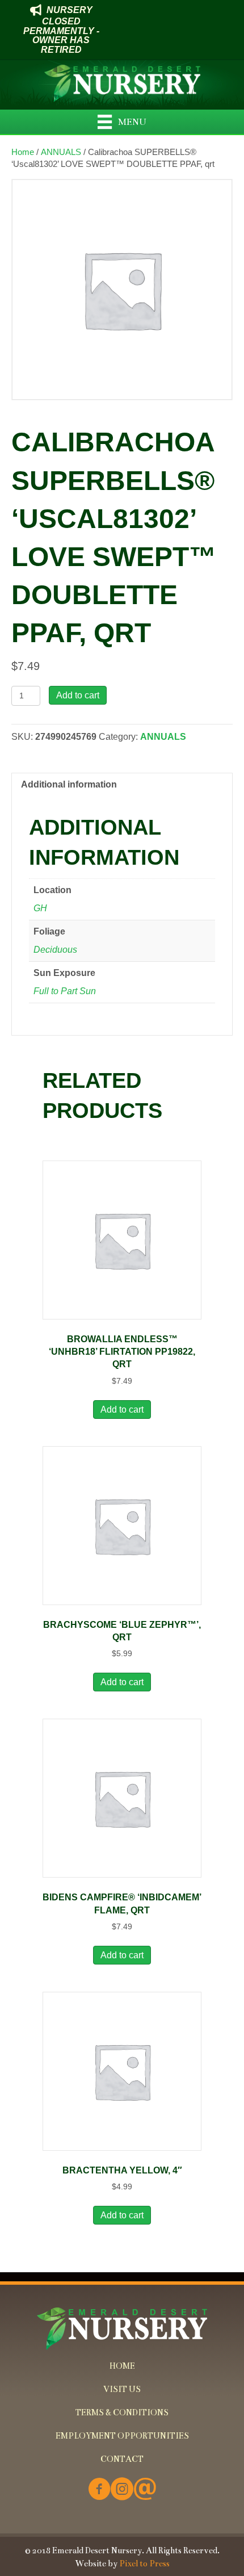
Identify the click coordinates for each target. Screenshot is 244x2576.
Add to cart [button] (122, 1410)
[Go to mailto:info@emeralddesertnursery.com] (145, 2490)
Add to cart (78, 695)
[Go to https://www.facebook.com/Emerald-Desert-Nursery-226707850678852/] (99, 2490)
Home (23, 152)
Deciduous (55, 950)
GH (40, 908)
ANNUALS (61, 152)
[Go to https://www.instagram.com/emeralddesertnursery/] (122, 2490)
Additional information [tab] (69, 784)
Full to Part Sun (65, 991)
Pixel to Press (144, 2564)
